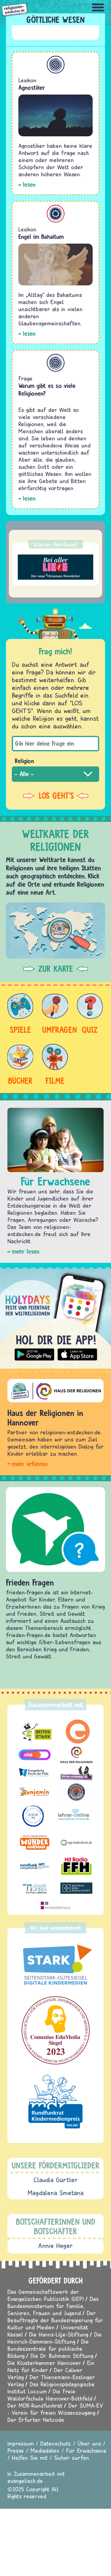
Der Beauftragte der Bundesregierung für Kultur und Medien (55, 2320)
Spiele (20, 1030)
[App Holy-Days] (55, 1316)
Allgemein (56, 65)
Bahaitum (56, 214)
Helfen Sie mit (30, 2458)
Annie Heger (55, 2246)
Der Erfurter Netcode (36, 2420)
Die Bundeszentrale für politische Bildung (48, 2349)
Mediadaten (45, 2450)
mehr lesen (26, 1251)
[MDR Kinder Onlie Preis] (55, 2102)
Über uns (89, 2443)
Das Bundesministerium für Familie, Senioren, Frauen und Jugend (53, 2306)
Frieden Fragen (30, 1582)
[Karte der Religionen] (55, 930)
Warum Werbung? (56, 544)
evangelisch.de (25, 2481)
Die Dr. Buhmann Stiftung (62, 2356)
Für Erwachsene (86, 2450)
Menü (98, 7)
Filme (55, 1081)
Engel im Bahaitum (41, 237)
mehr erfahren (30, 1464)
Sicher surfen (72, 2458)
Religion (24, 761)
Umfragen (55, 1030)
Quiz (90, 1030)
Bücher (20, 1081)
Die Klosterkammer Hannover (44, 2363)
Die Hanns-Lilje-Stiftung (59, 2334)
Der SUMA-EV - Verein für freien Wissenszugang (55, 2409)
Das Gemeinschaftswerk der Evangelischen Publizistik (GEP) (46, 2295)
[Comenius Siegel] (55, 2030)
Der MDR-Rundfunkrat (35, 2405)
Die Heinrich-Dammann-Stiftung (55, 2338)
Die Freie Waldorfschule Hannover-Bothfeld (50, 2395)
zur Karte (56, 969)
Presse (16, 2450)
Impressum (21, 2443)
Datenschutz (56, 2443)
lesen (29, 184)
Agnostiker (32, 88)
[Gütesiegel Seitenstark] (55, 1965)
